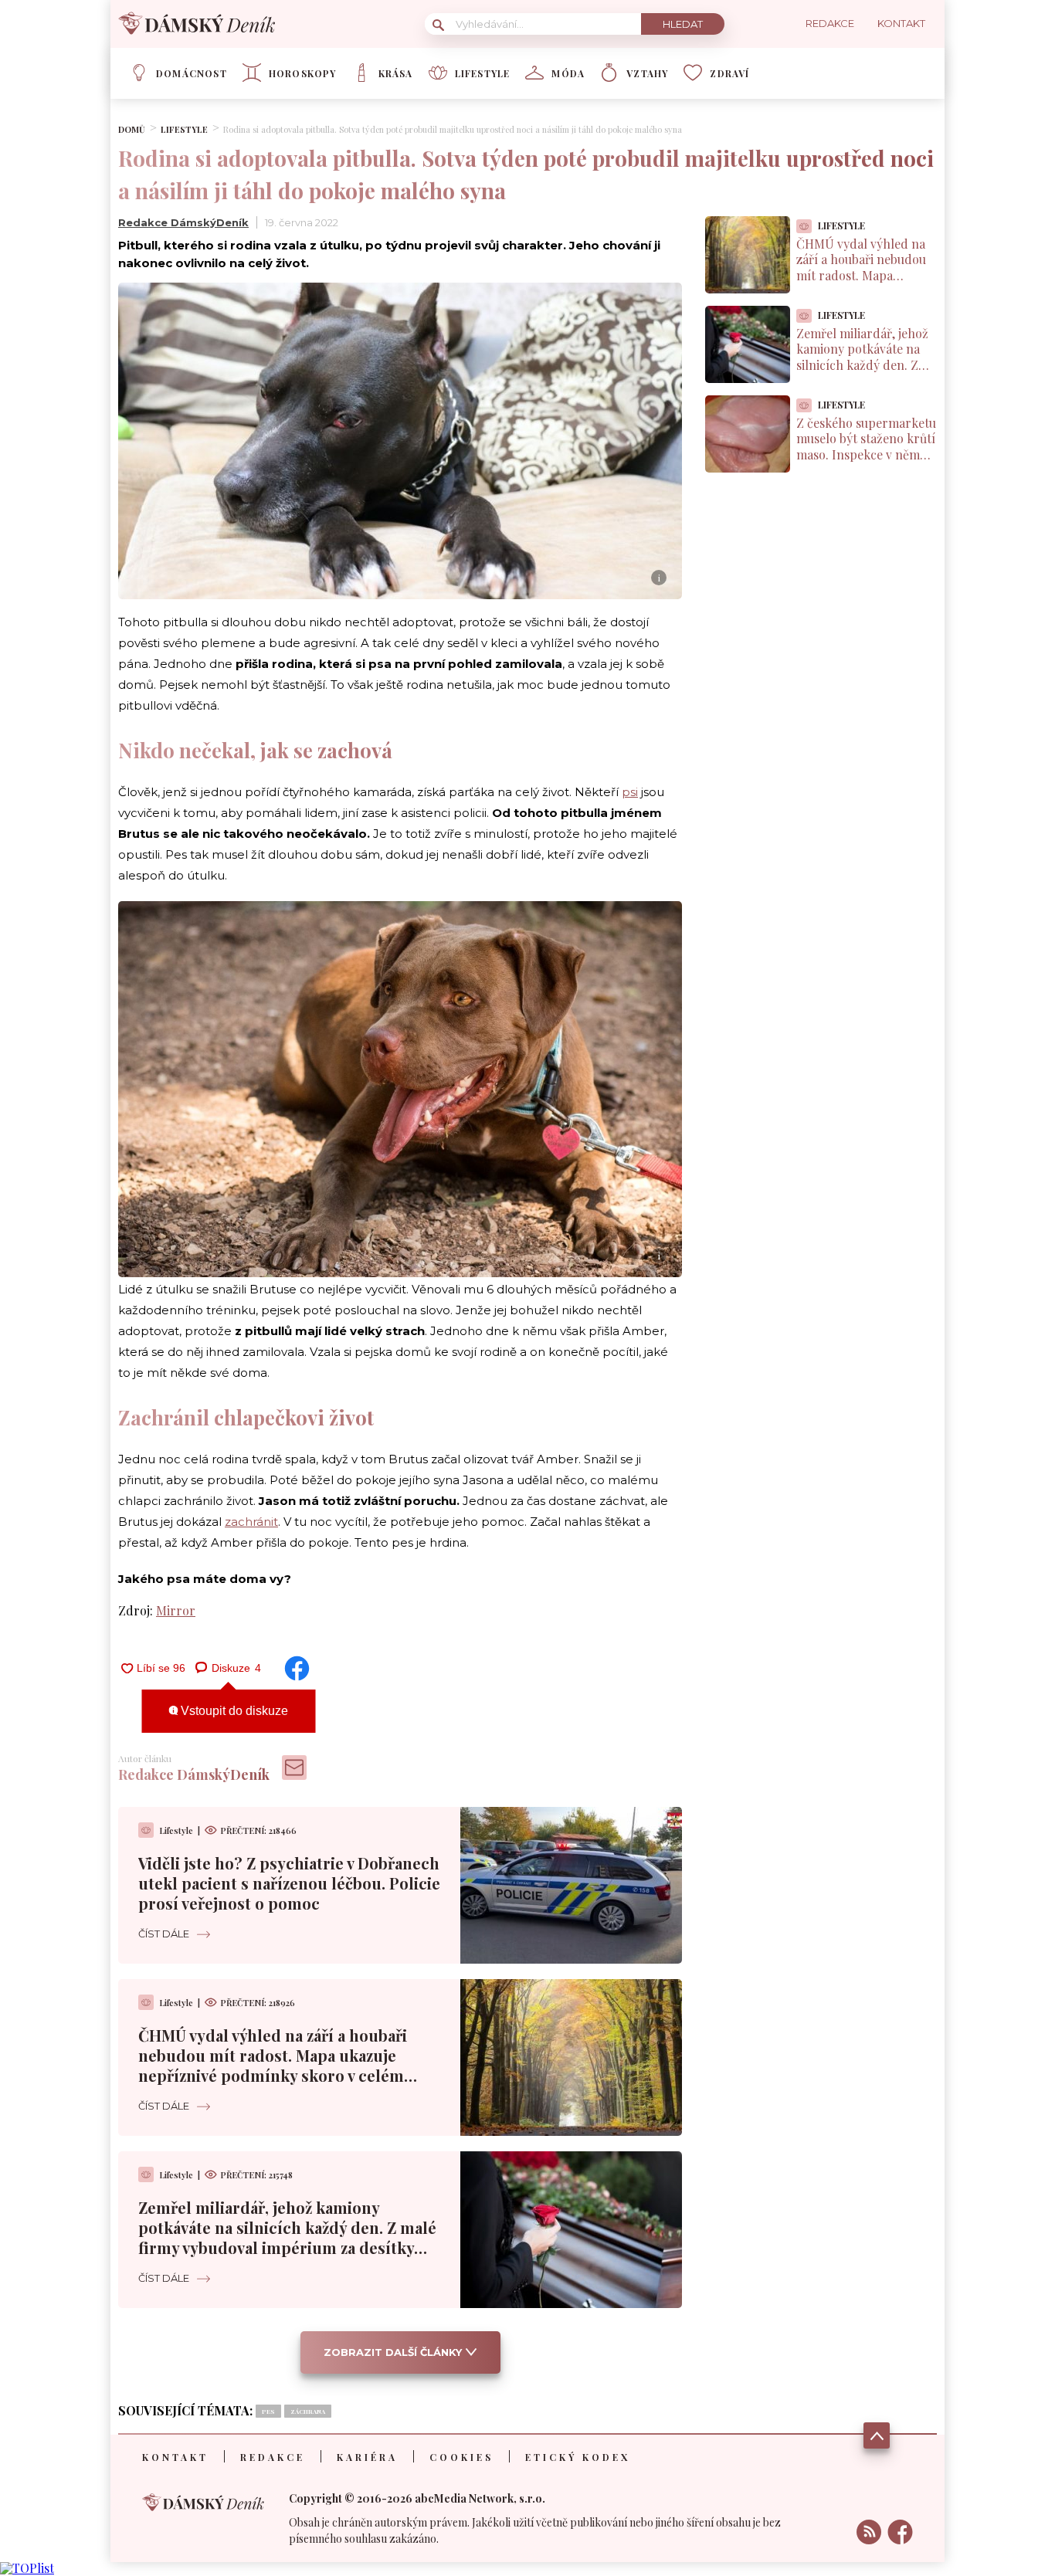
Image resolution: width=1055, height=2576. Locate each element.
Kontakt (175, 2457)
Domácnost (192, 73)
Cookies (461, 2457)
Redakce (273, 2457)
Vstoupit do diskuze (233, 1711)
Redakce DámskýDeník (183, 222)
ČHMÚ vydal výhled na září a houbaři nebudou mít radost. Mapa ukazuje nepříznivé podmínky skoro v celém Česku (273, 2065)
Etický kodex (578, 2457)
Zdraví (729, 73)
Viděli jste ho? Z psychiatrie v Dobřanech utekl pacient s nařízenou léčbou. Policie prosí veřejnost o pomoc (289, 1883)
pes (268, 2411)
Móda (568, 73)
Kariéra (367, 2457)
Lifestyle (483, 73)
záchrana (308, 2411)
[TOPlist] (27, 2568)
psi (630, 792)
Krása (396, 73)
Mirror (176, 1610)
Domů (132, 129)
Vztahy (647, 73)
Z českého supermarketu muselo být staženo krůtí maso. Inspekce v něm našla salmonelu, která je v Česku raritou (866, 455)
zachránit (251, 1522)
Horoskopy (303, 73)
